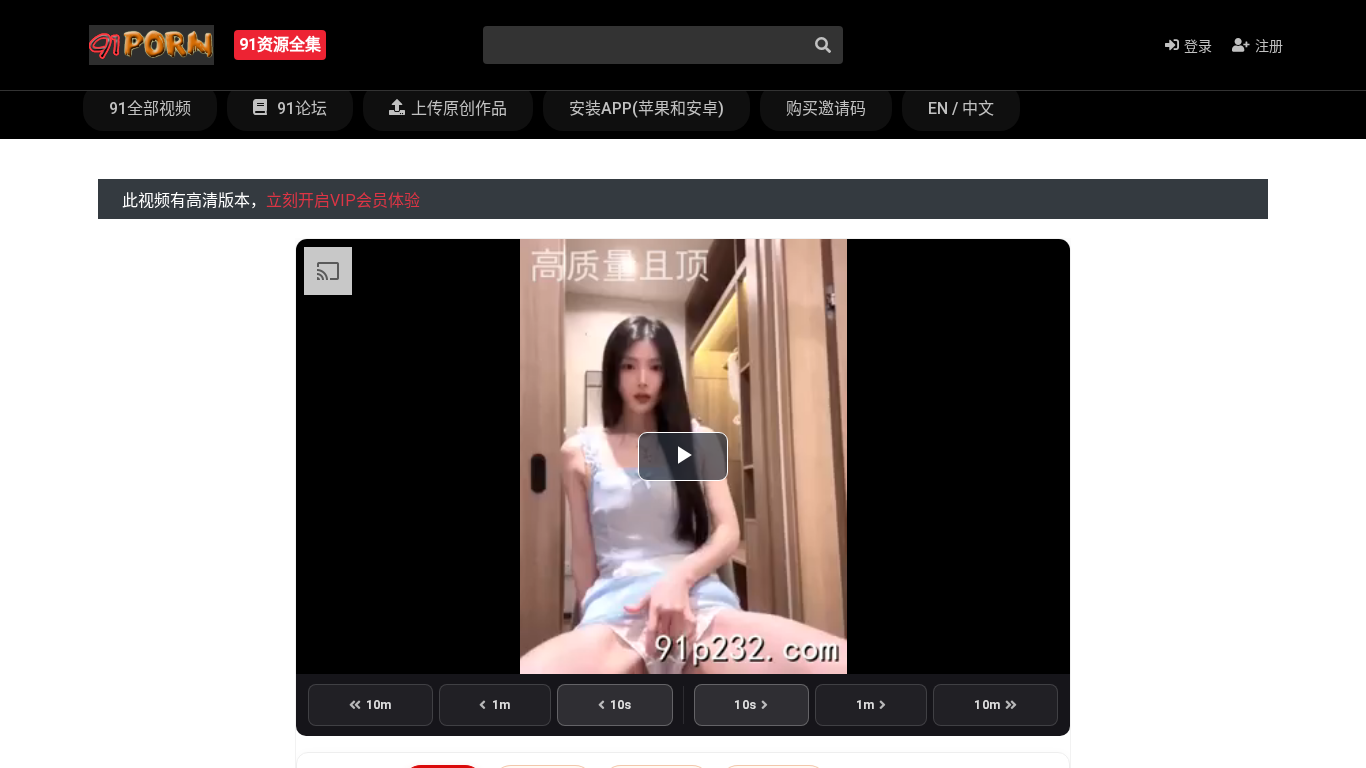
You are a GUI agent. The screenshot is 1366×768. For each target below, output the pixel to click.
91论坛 (300, 108)
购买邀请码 (826, 108)
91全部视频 (150, 108)
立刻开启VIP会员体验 (343, 200)
